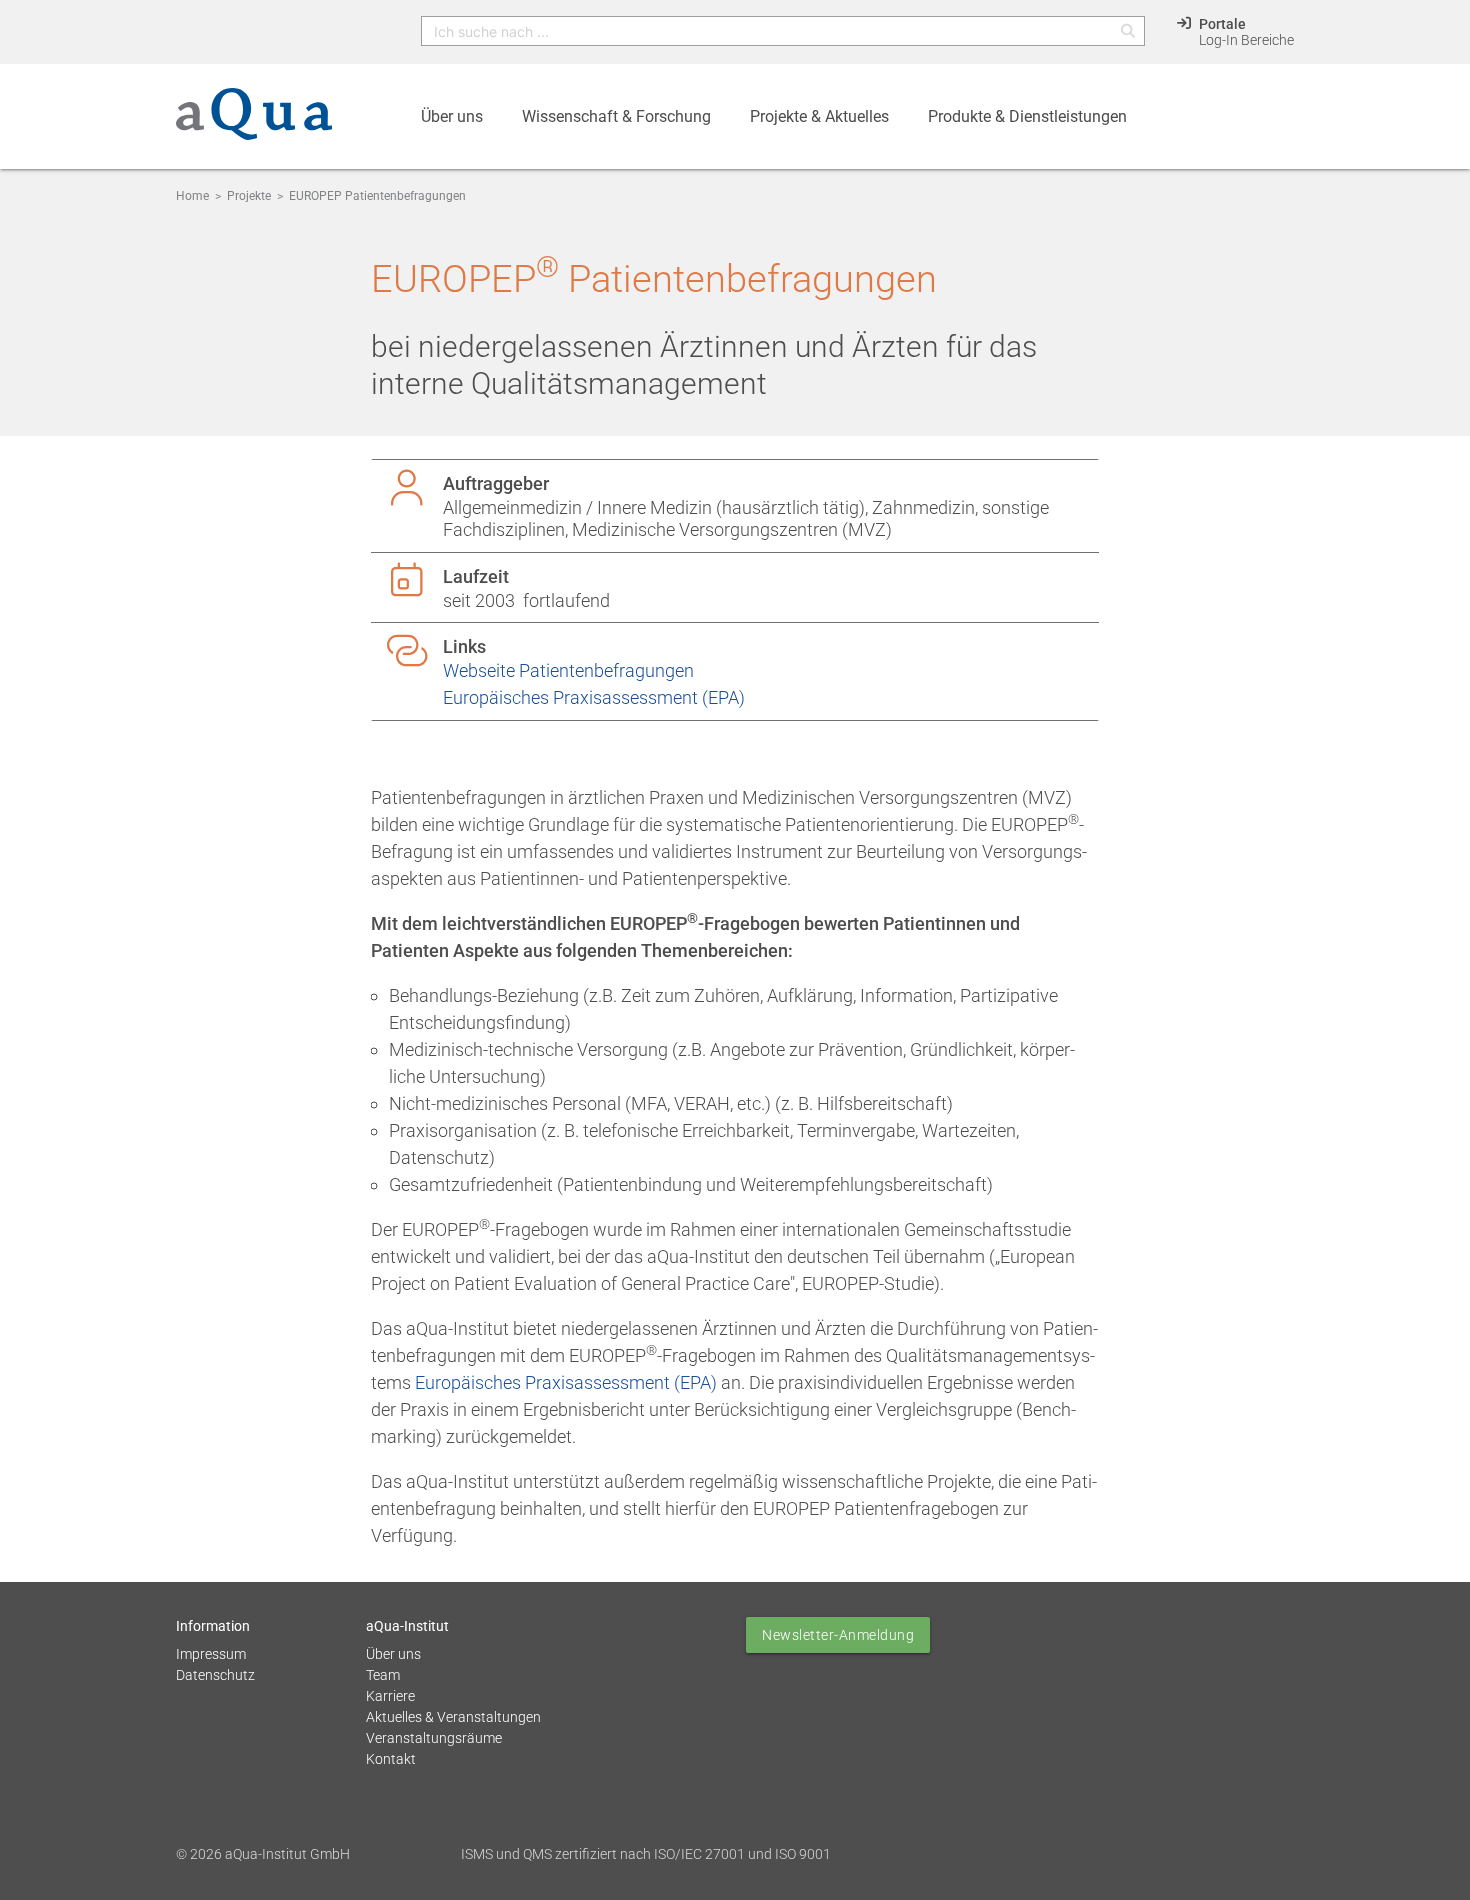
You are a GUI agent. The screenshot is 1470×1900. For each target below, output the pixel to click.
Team (383, 1675)
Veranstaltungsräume (434, 1738)
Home (192, 196)
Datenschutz (215, 1675)
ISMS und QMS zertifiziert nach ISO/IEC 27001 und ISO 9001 (646, 1854)
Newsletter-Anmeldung (838, 1635)
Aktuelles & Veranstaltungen (453, 1717)
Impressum (211, 1654)
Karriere (390, 1696)
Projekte (249, 196)
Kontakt (391, 1759)
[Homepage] (254, 125)
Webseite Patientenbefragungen (568, 670)
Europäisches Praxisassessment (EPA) (594, 697)
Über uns (393, 1654)
